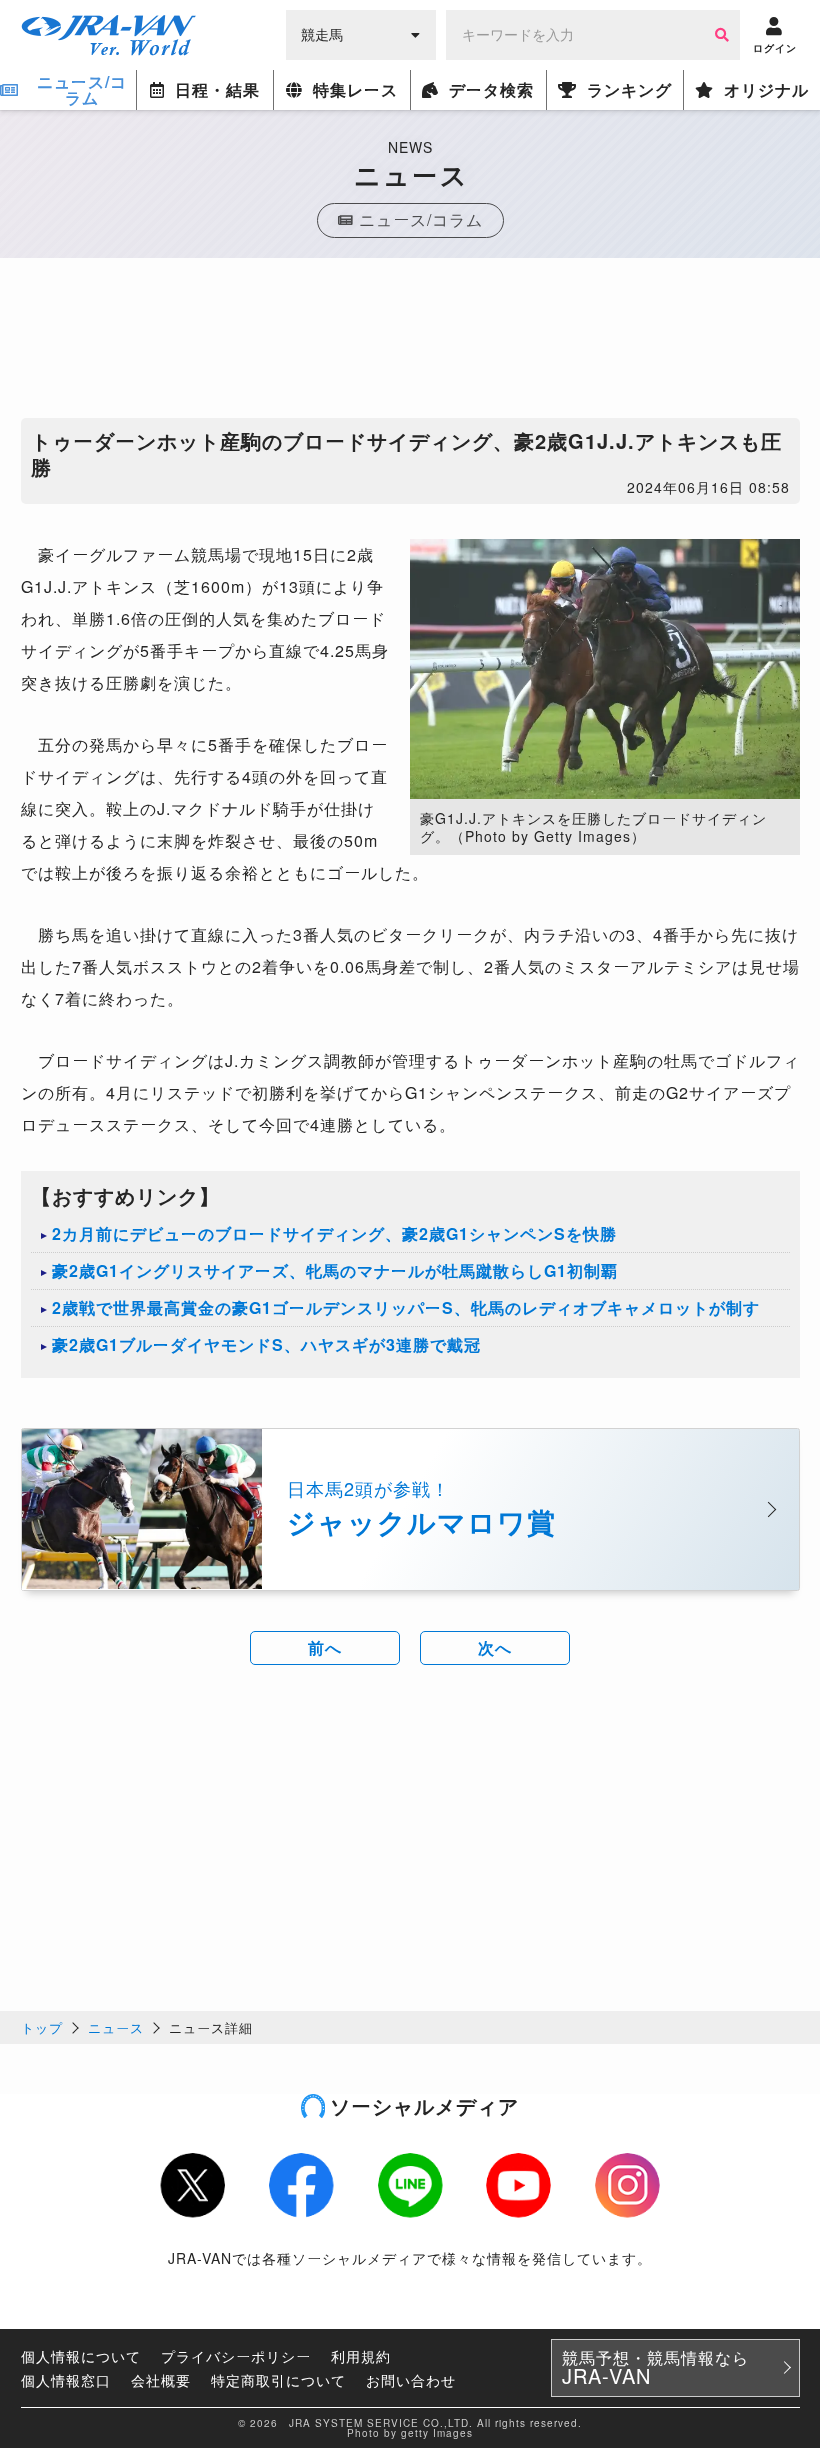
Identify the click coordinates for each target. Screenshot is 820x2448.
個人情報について (81, 2356)
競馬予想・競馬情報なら (655, 2368)
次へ (495, 1647)
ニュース (116, 2027)
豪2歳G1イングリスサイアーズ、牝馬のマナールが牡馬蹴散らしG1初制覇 (335, 1270)
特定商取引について (278, 2380)
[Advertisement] (410, 343)
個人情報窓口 (66, 2380)
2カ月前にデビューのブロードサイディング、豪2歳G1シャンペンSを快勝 (334, 1233)
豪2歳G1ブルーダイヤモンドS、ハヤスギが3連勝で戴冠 (266, 1344)
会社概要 (161, 2380)
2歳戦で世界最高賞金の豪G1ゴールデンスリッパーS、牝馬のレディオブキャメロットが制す (406, 1307)
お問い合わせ (411, 2380)
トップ (42, 2027)
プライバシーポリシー (236, 2356)
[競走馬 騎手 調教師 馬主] (361, 33)
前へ (325, 1647)
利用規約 (361, 2356)
